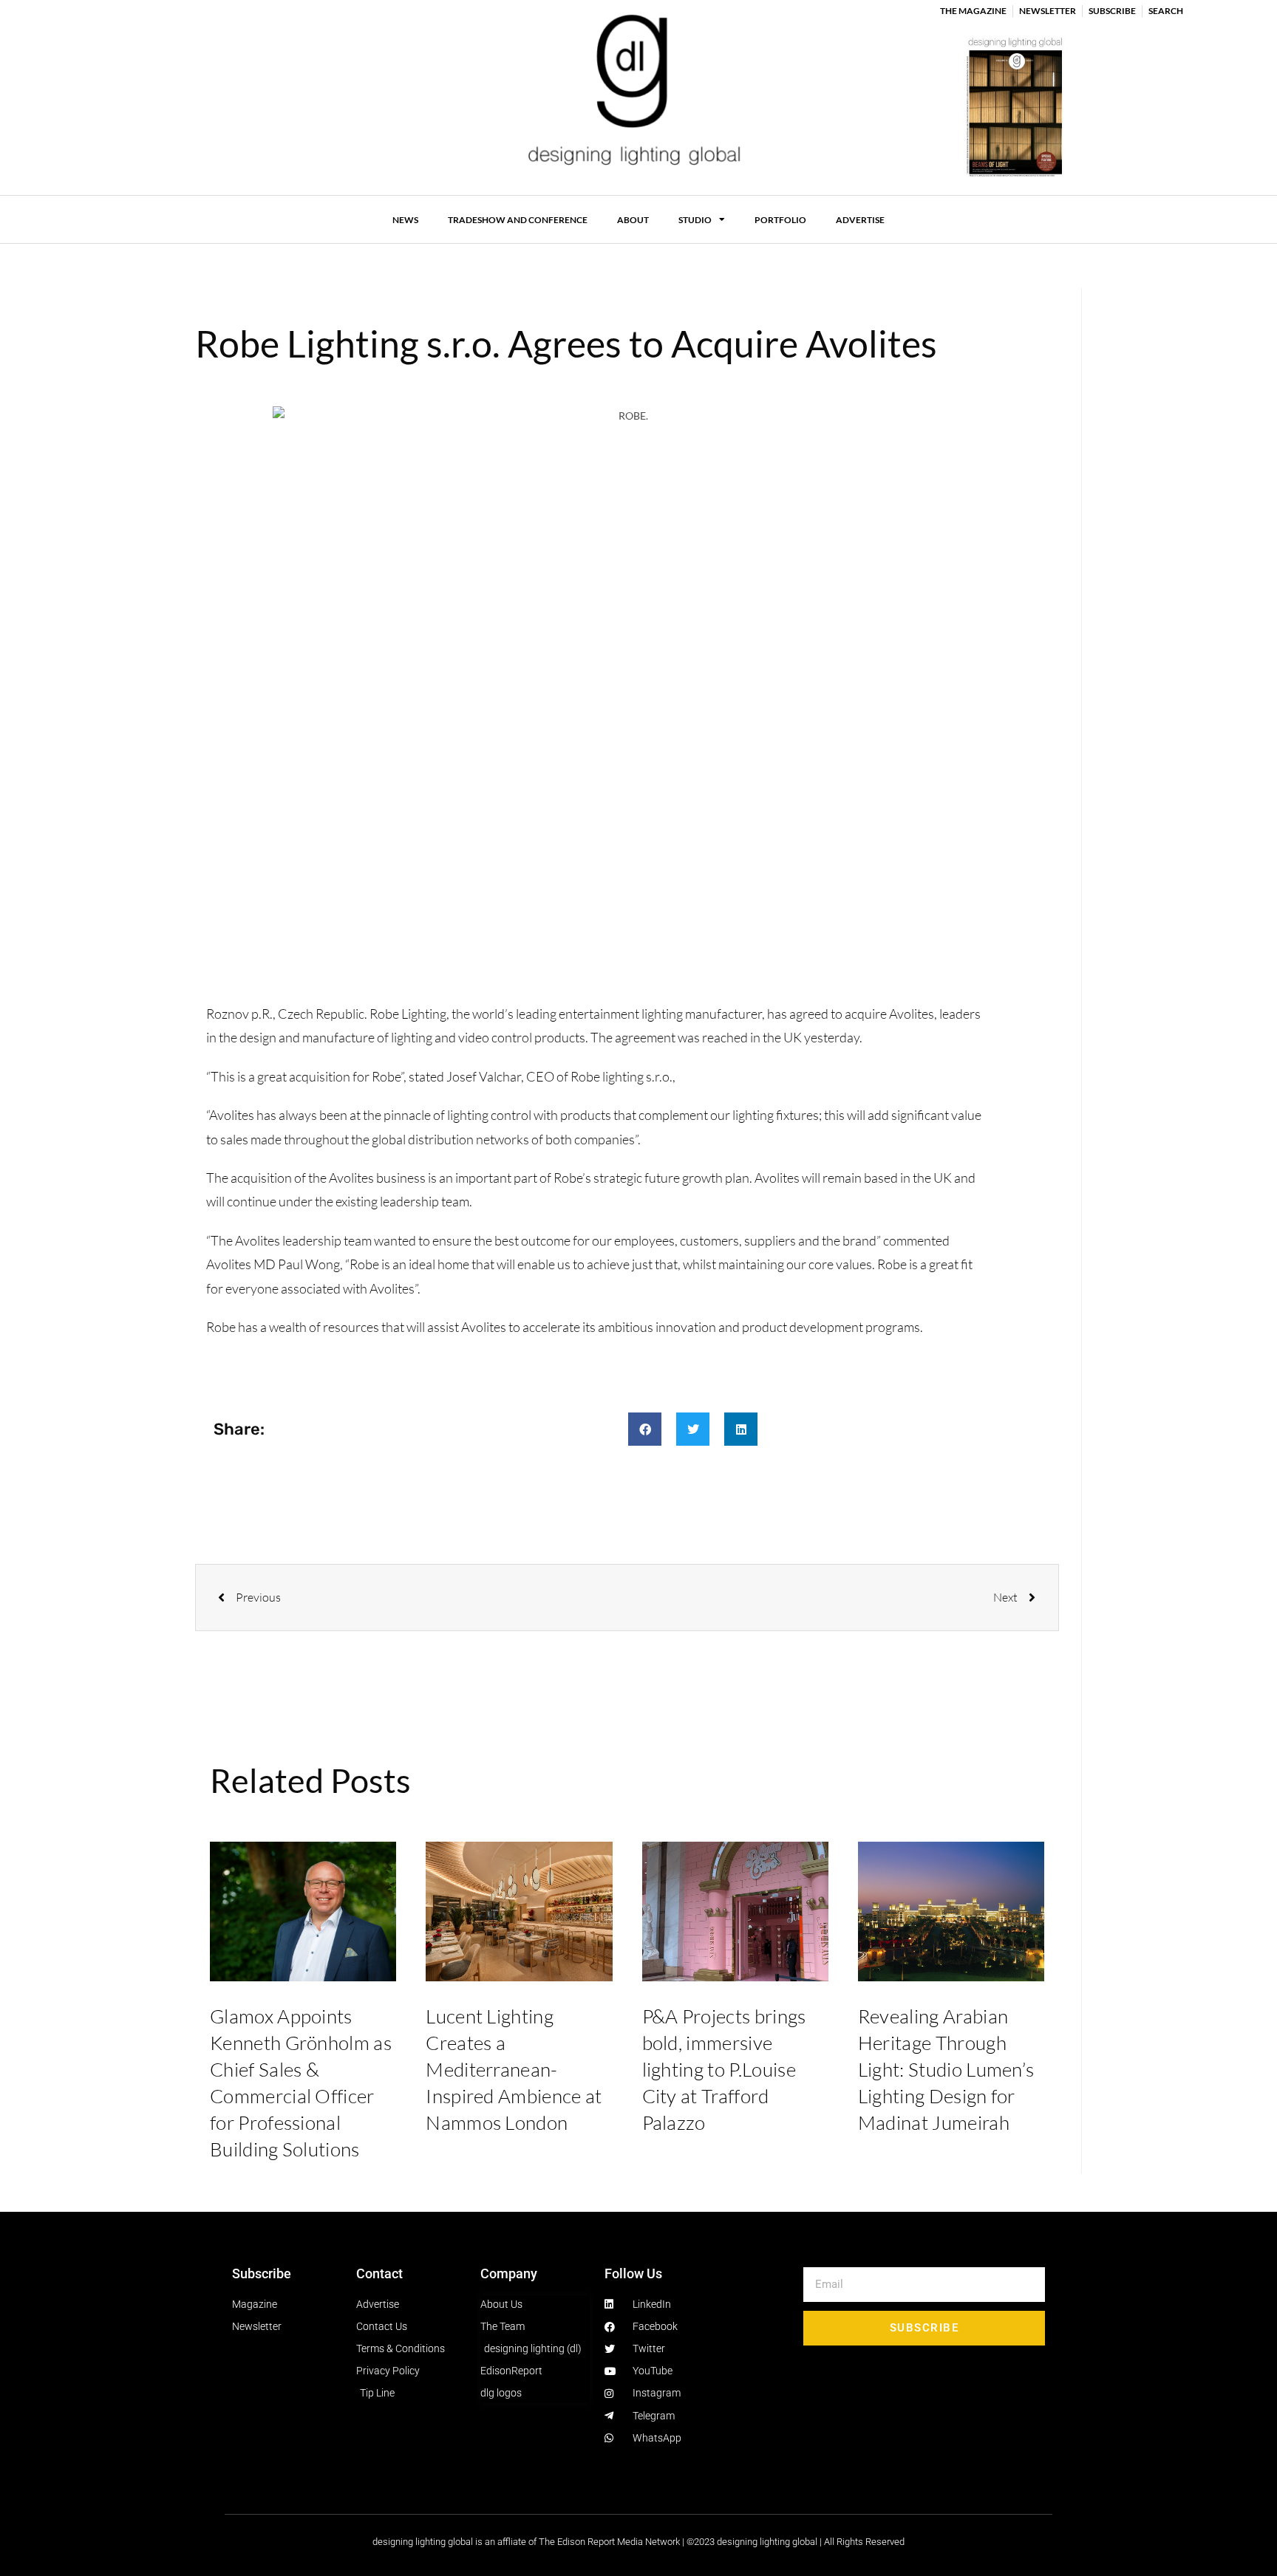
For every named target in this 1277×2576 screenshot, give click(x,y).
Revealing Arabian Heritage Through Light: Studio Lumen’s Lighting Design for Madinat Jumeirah (946, 2069)
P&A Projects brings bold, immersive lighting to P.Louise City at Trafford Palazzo (724, 2069)
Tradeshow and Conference (518, 219)
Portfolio (780, 219)
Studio (695, 219)
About (633, 219)
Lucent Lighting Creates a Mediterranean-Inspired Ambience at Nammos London (514, 2069)
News (405, 219)
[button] (645, 1429)
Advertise (860, 219)
